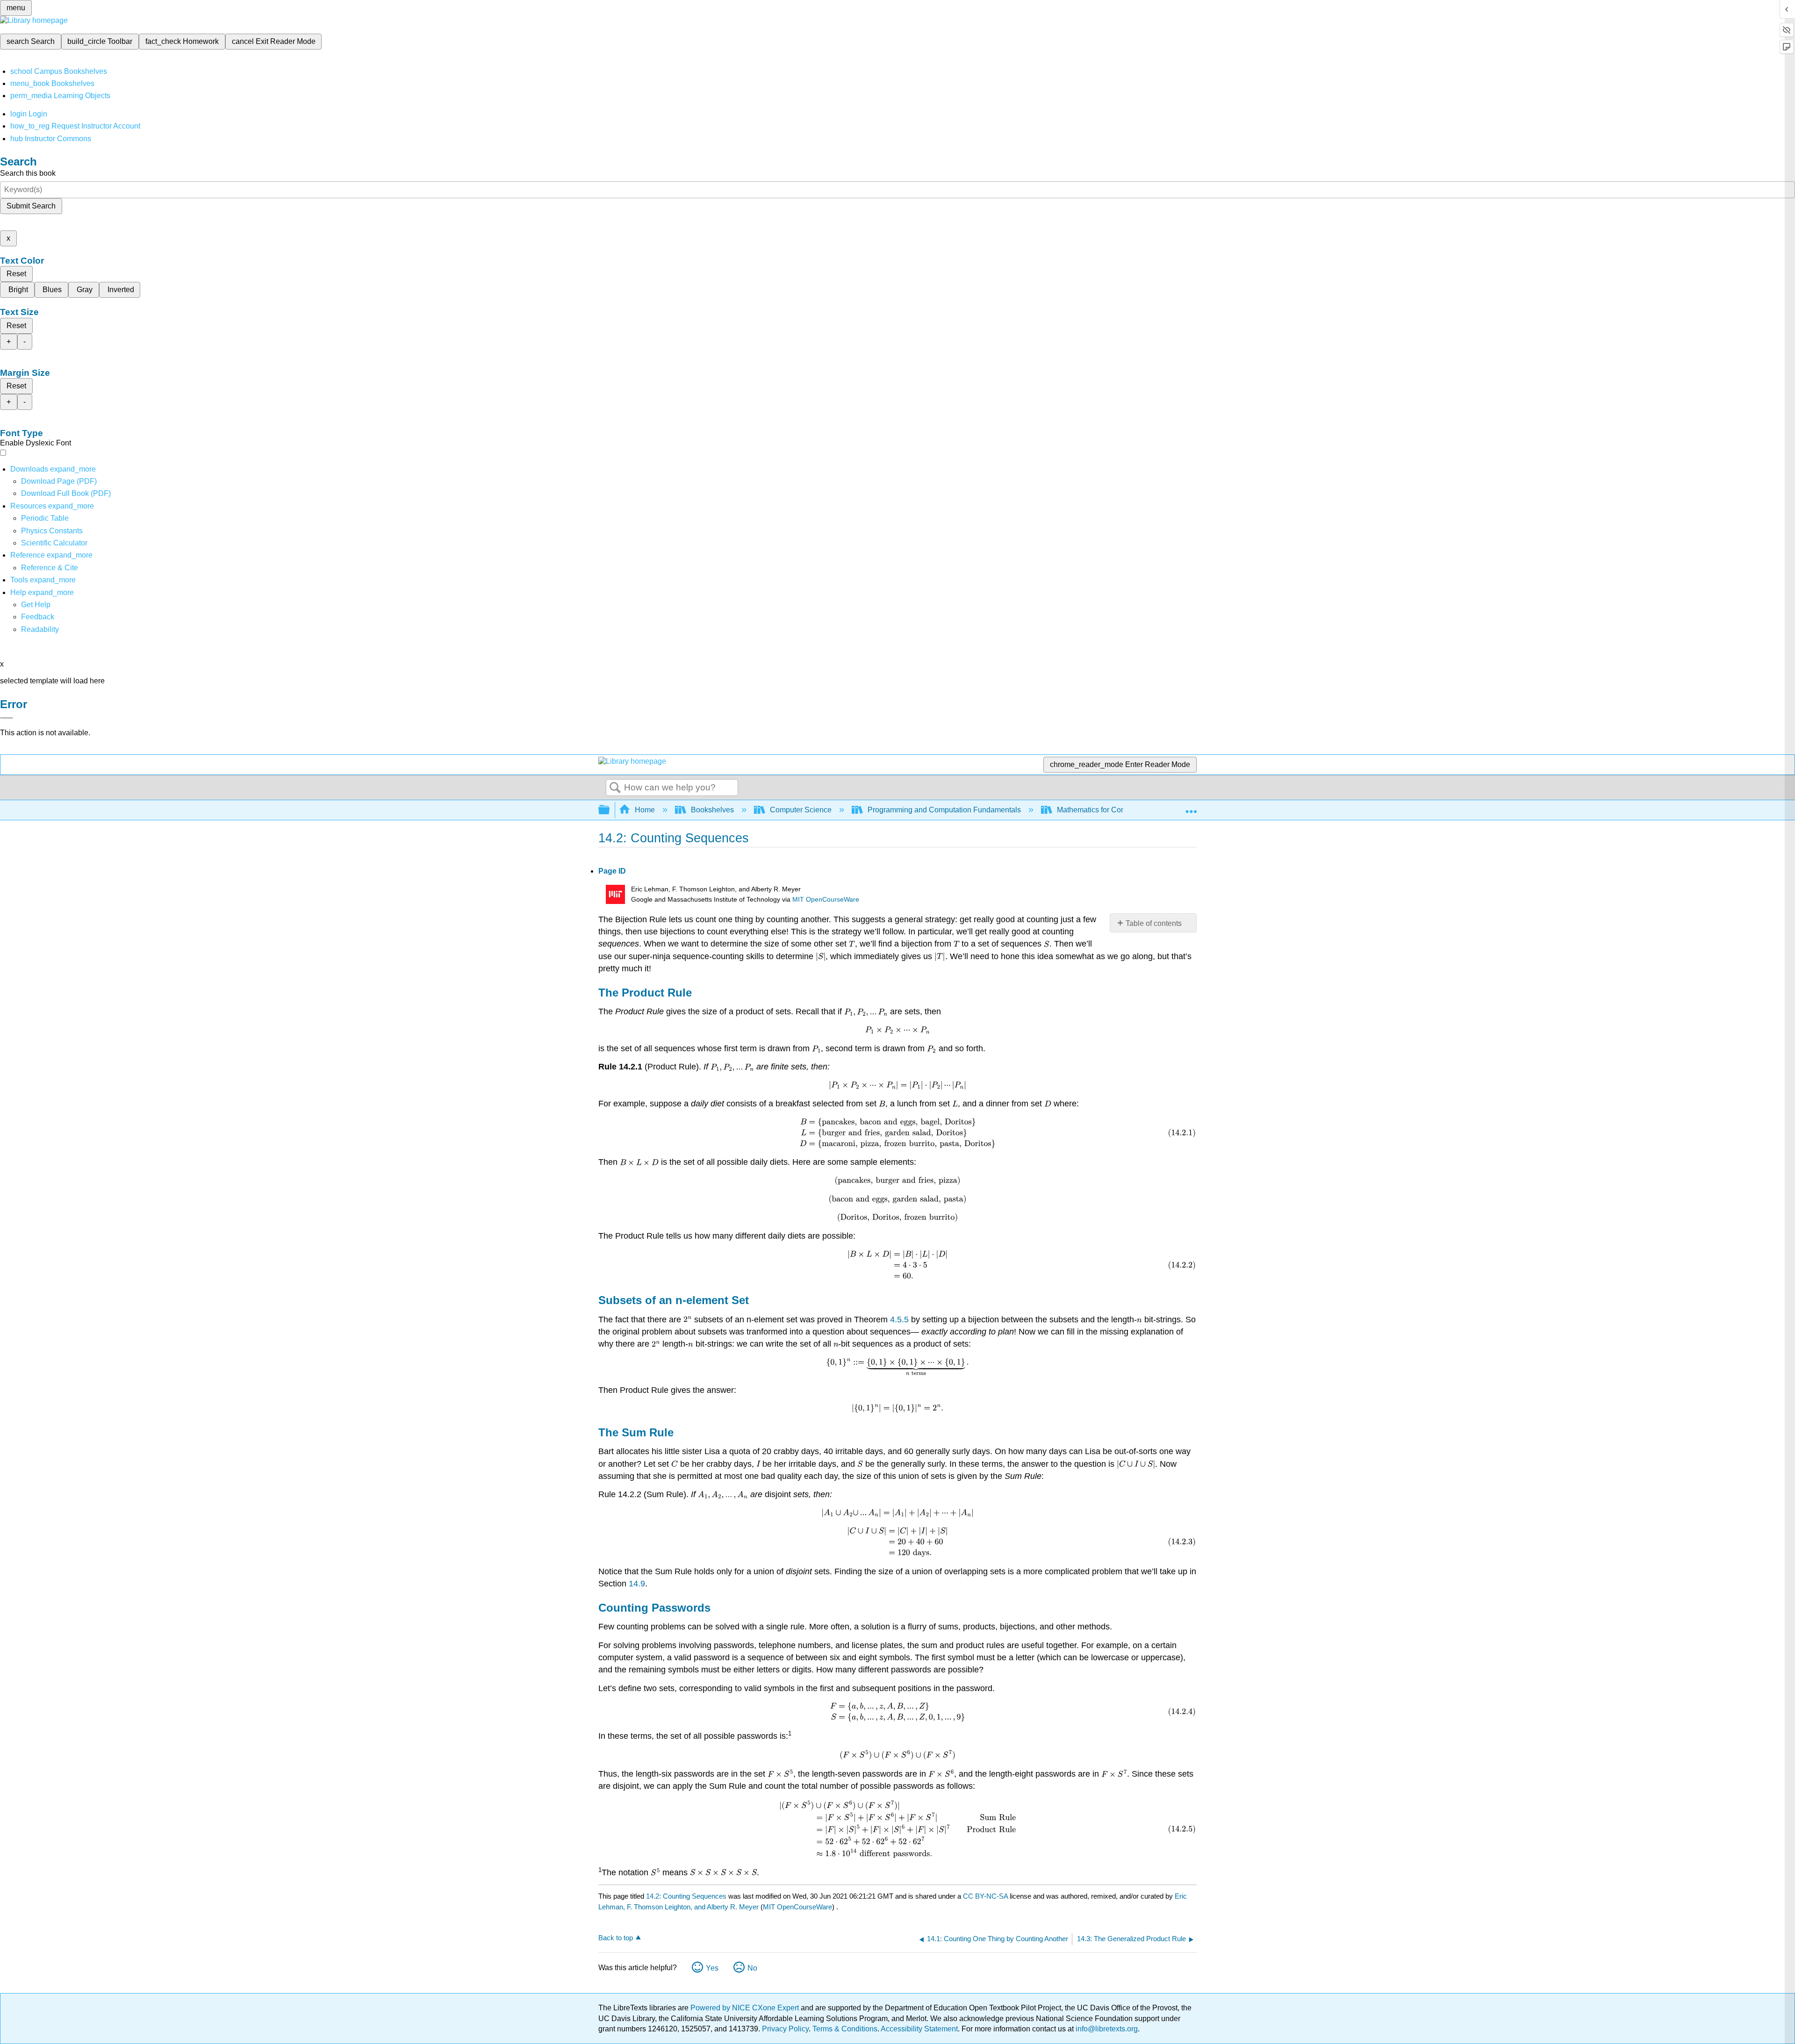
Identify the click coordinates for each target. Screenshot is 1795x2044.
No (752, 1968)
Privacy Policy (785, 2029)
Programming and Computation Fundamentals (944, 810)
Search (615, 788)
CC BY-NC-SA (986, 1896)
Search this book (28, 173)
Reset (16, 274)
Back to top (616, 1938)
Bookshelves (712, 810)
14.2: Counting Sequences (686, 1896)
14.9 (637, 1584)
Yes (712, 1968)
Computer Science (801, 810)
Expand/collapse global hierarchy (610, 810)
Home (645, 810)
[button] (38, 617)
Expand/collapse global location (1191, 807)
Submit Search (31, 206)
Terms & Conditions (845, 2029)
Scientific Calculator (54, 543)
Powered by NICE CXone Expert (746, 2008)
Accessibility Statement (919, 2029)
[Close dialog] (7, 718)
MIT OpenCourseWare (826, 900)
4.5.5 (899, 1320)
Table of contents (1154, 923)
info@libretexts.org (1106, 2029)
